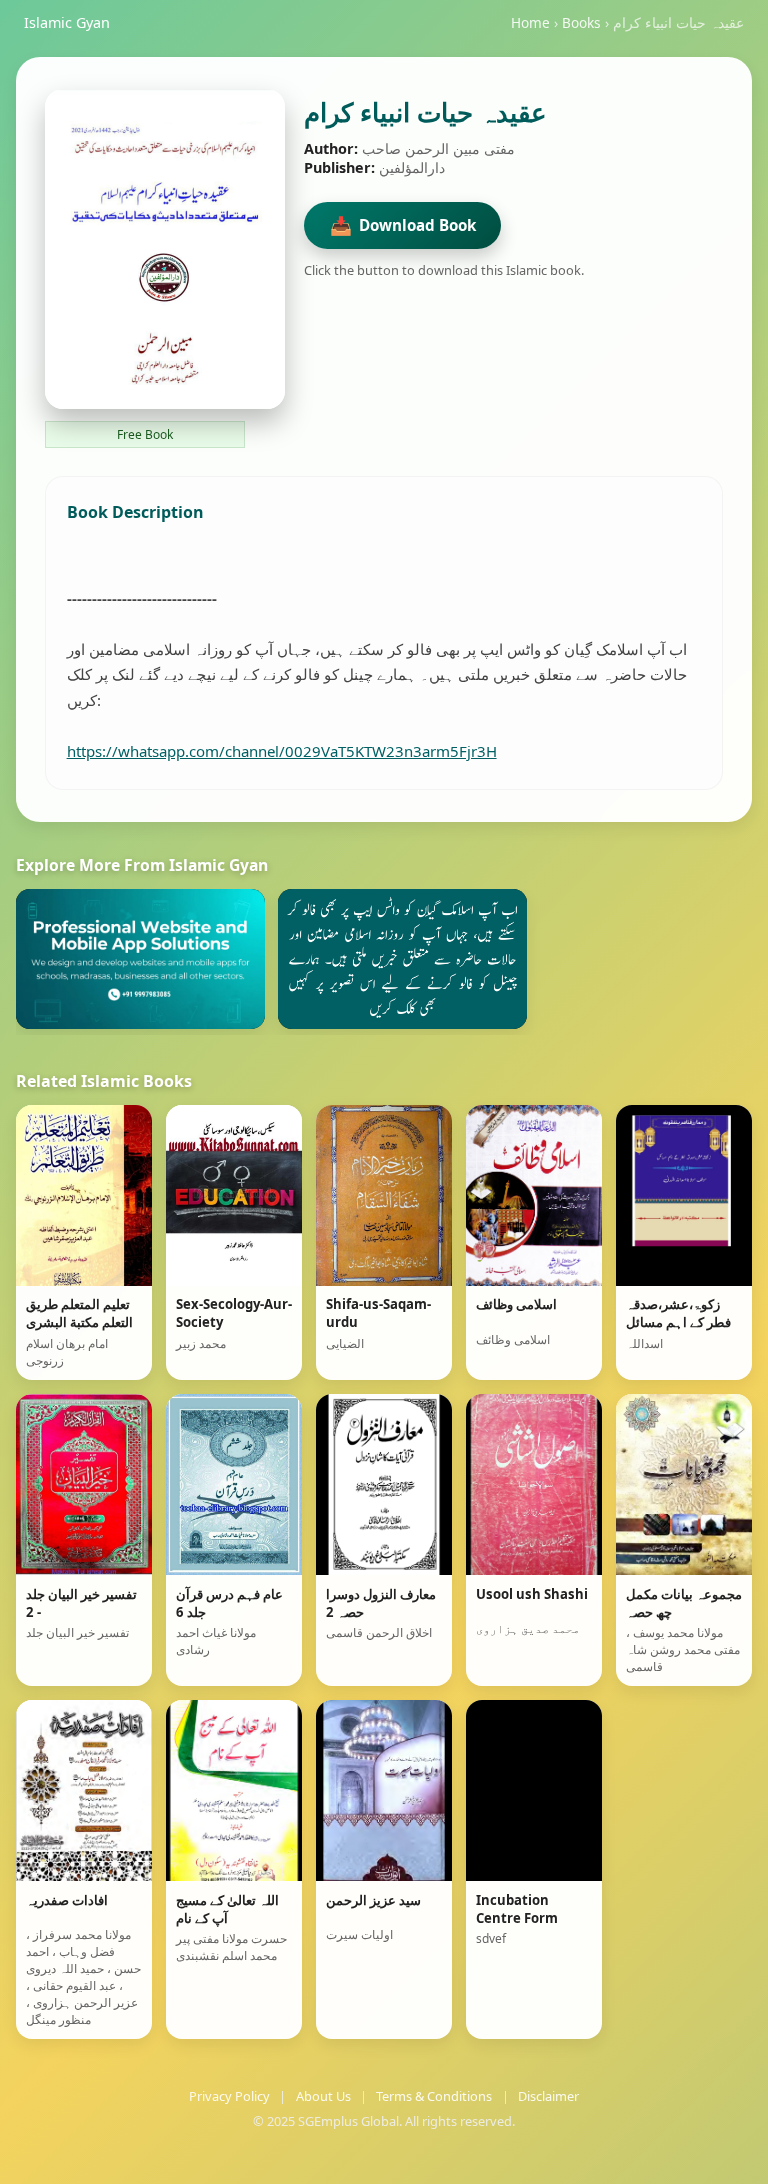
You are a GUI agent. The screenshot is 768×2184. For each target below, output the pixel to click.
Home (530, 22)
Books (581, 22)
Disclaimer (548, 2096)
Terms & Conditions (434, 2096)
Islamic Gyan (67, 22)
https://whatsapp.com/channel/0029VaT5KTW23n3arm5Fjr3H (282, 751)
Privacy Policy (229, 2096)
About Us (323, 2096)
